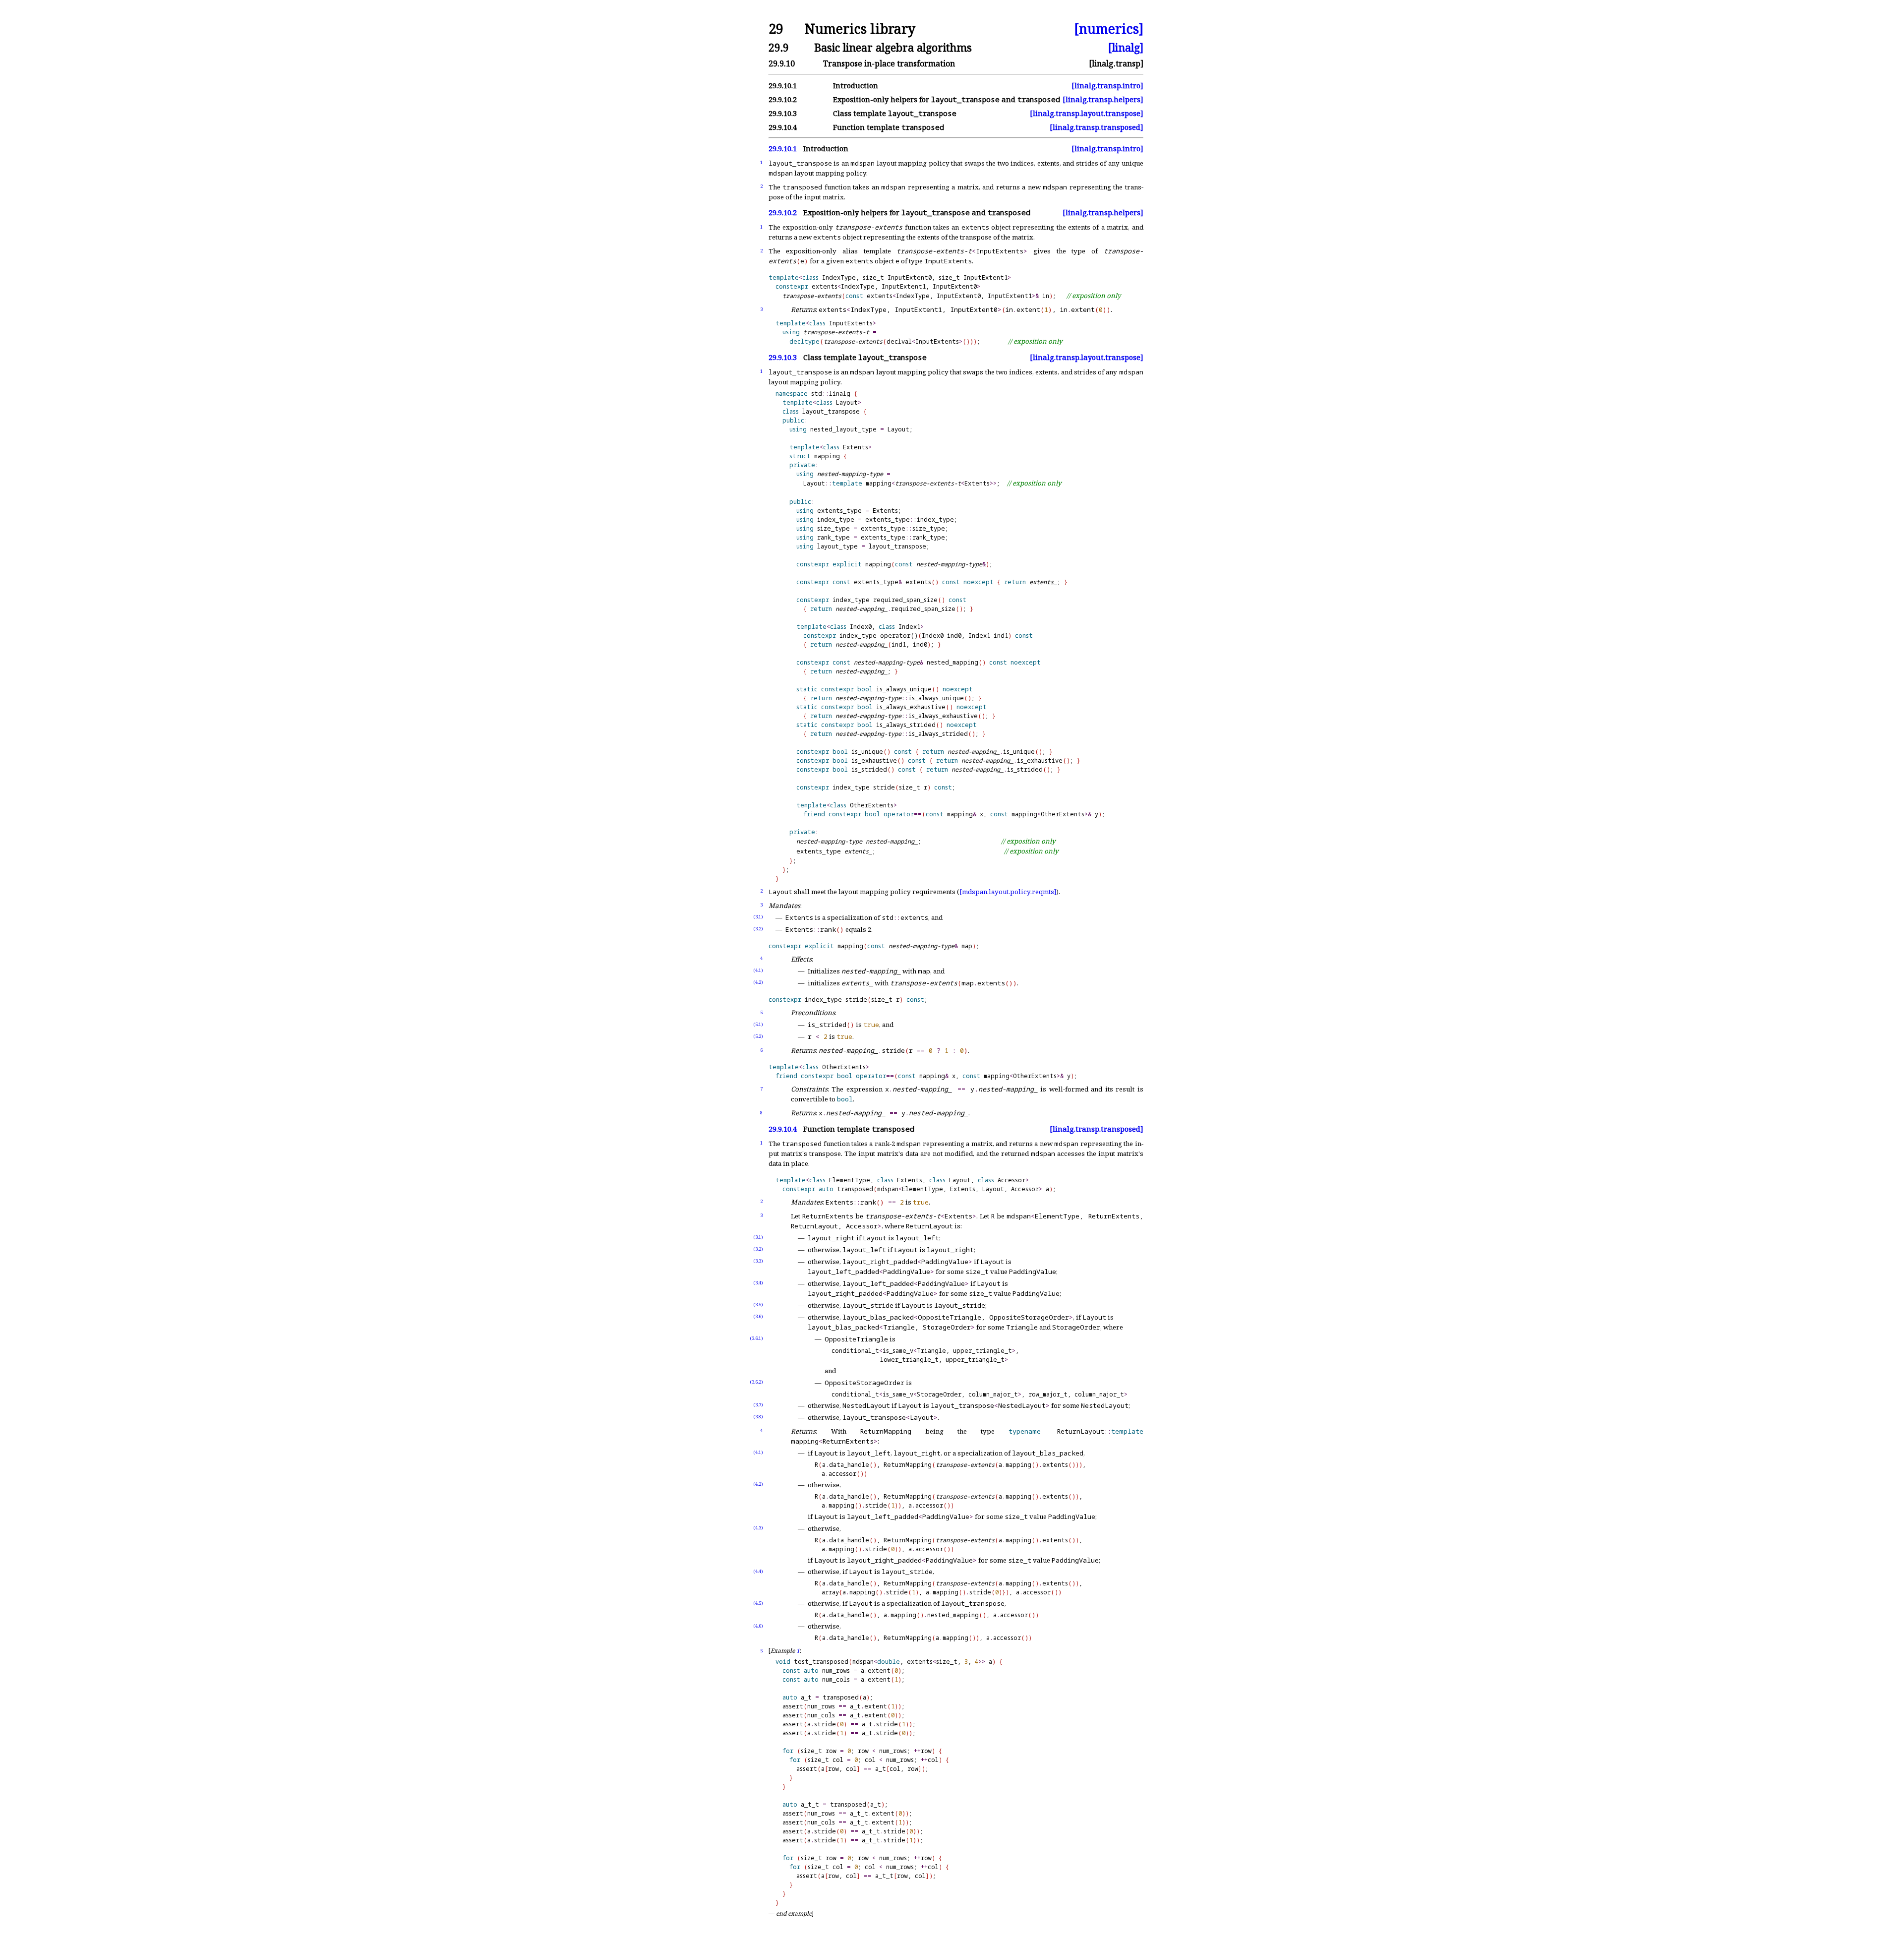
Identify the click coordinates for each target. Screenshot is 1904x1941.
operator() (899, 636)
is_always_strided (906, 725)
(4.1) (758, 970)
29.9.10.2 (783, 212)
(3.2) (758, 929)
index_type (836, 519)
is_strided (869, 769)
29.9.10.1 (783, 149)
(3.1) (758, 917)
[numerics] (1109, 29)
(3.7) (758, 1405)
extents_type (839, 511)
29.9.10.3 (783, 357)
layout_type (837, 546)
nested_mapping (952, 662)
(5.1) (758, 1024)
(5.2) (758, 1036)
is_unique (867, 752)
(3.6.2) (756, 1382)
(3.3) (758, 1261)
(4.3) (758, 1528)
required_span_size (905, 600)
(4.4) (758, 1571)
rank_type (833, 537)
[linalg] (1126, 47)
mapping (827, 456)
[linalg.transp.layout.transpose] (1087, 113)
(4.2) (758, 982)
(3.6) (758, 1316)
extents (918, 582)
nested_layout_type (843, 429)
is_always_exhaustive (911, 707)
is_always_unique (904, 689)
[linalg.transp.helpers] (1103, 99)
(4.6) (758, 1626)
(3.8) (758, 1417)
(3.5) (758, 1304)
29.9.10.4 (783, 1129)
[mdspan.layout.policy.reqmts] (1008, 892)
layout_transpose (831, 411)
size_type (833, 528)
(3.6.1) (756, 1338)
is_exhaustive (874, 760)
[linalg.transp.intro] (1107, 86)
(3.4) (758, 1283)
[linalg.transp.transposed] (1097, 127)
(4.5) (758, 1603)
